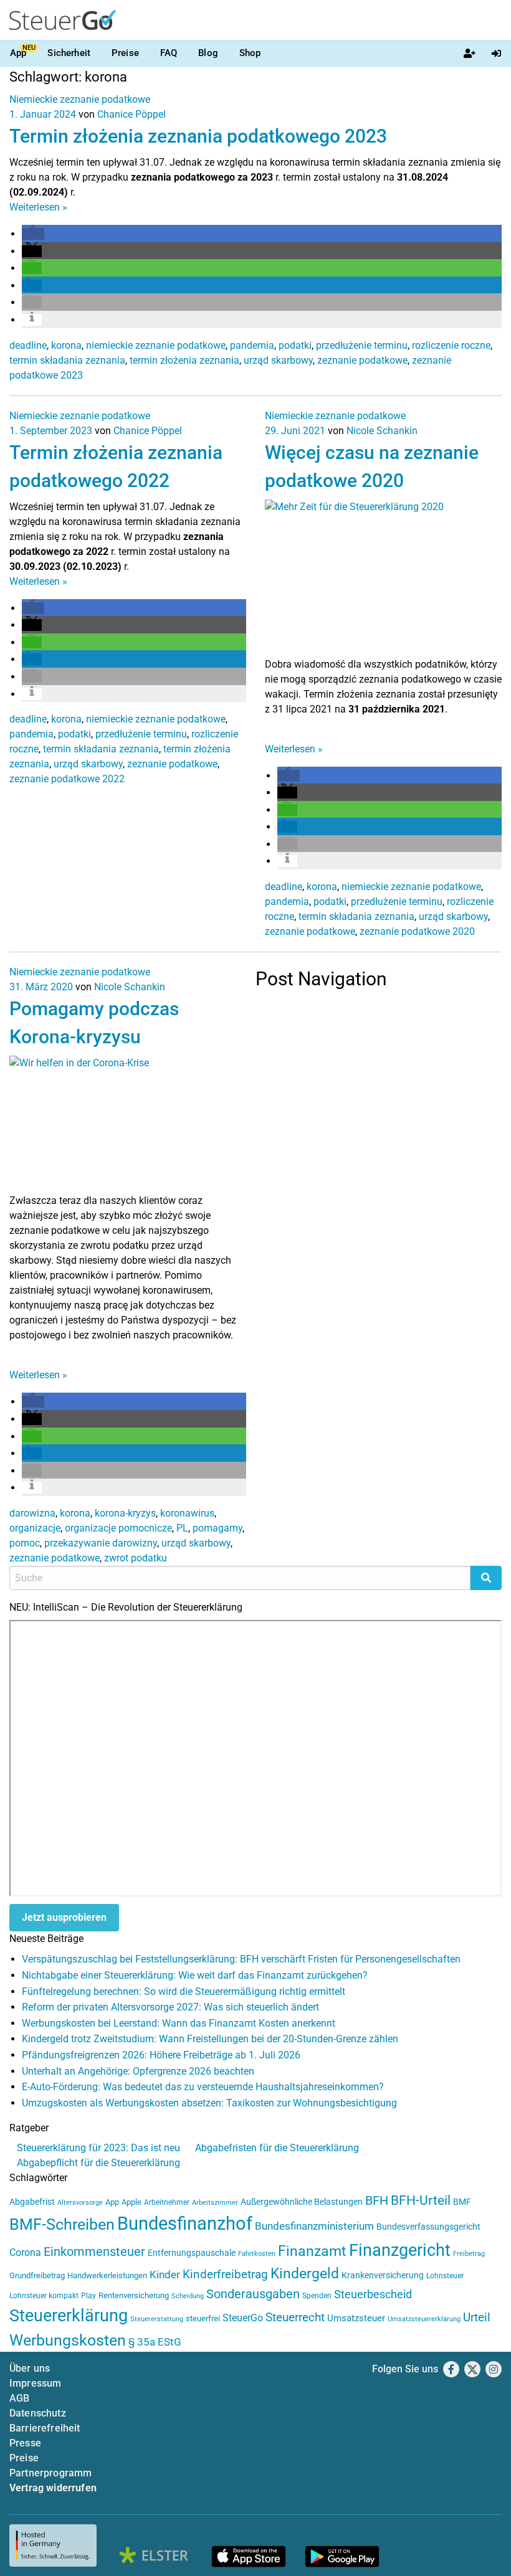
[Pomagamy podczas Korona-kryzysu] (128, 1124)
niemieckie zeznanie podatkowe (156, 345)
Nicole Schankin (382, 431)
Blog (208, 53)
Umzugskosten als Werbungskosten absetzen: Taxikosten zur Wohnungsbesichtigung (209, 2103)
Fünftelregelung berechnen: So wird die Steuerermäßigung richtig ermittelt (184, 1991)
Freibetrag (469, 2254)
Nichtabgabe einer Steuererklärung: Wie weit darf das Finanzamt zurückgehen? (195, 1975)
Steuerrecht (295, 2318)
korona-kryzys (125, 1513)
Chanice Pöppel (131, 114)
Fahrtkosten (257, 2254)
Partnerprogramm (50, 2473)
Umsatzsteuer (356, 2318)
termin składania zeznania (67, 360)
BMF (462, 2202)
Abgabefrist (32, 2202)
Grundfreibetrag (37, 2275)
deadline (28, 345)
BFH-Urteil (421, 2200)
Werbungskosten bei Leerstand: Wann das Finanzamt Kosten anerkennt (179, 2023)
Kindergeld (305, 2274)
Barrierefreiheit (45, 2428)
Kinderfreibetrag (225, 2275)
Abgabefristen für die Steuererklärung (277, 2148)
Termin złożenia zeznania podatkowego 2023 (198, 136)
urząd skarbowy (278, 360)
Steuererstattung (157, 2319)
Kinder (165, 2275)
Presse (25, 2443)
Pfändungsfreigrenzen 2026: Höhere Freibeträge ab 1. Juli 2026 (161, 2055)
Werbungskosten (68, 2340)
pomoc (25, 1543)
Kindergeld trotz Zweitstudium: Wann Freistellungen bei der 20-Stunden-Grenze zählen (210, 2039)
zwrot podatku (136, 1558)
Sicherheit (69, 53)
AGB (19, 2398)
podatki (295, 345)
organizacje (35, 1528)
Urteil (477, 2317)
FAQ (169, 53)
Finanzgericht (400, 2250)
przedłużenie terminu (362, 345)
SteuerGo (243, 2318)
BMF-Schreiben (62, 2224)
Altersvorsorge (80, 2203)
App (18, 53)
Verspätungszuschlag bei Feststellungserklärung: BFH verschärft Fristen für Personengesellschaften (241, 1959)
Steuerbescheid (373, 2294)
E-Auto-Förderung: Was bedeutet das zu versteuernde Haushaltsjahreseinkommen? (203, 2087)
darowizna (32, 1513)
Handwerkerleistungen (107, 2275)
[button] (33, 234)
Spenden (317, 2296)
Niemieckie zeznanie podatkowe (80, 99)
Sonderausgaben (253, 2294)
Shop (250, 53)
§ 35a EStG (155, 2342)
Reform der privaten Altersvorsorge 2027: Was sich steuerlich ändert (170, 2007)
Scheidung (188, 2296)
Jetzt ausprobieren (64, 1917)
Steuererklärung (69, 2316)
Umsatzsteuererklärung (424, 2319)
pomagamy (217, 1528)
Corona (25, 2252)
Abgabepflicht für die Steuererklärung (98, 2163)
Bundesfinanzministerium (314, 2226)
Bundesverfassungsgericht (428, 2227)
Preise (125, 53)
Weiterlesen (38, 207)
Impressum (35, 2383)
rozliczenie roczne (451, 345)
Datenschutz (38, 2413)
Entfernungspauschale (192, 2253)
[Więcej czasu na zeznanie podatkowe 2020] (383, 577)
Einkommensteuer (94, 2252)
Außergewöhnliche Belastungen (302, 2202)
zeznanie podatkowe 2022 (67, 779)
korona (66, 345)
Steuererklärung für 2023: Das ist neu (98, 2148)
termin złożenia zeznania (184, 360)
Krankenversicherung (383, 2275)
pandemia (252, 345)
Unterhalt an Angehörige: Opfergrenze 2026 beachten (138, 2071)
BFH (377, 2201)
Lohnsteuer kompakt (44, 2296)
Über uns (30, 2368)
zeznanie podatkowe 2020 (417, 931)
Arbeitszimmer (215, 2203)
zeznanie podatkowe (362, 360)
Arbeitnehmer (167, 2202)
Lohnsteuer (445, 2276)
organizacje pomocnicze (118, 1528)
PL (182, 1528)
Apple (131, 2202)
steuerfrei (203, 2318)
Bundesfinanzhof (185, 2223)
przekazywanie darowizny (101, 1543)
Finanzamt (312, 2251)
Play (88, 2296)
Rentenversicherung (134, 2295)
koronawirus (187, 1513)
